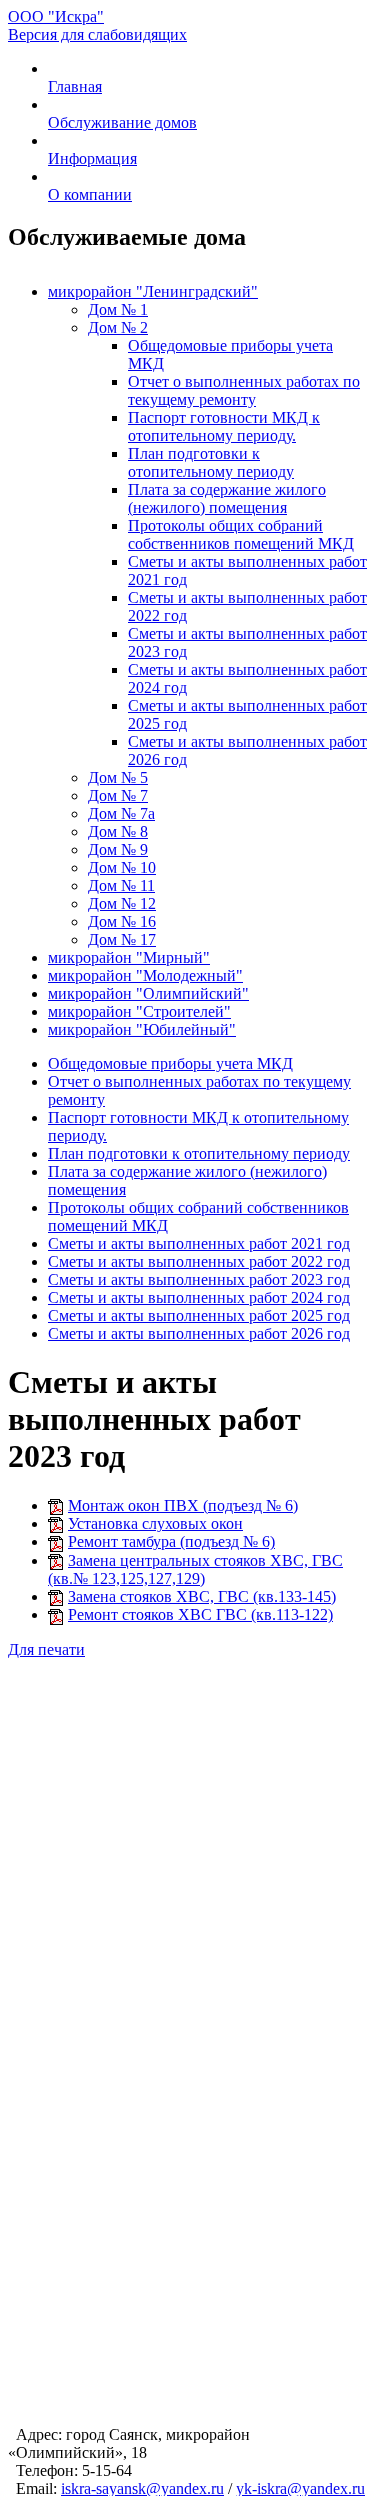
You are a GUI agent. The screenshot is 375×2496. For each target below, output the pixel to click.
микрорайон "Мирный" (129, 957)
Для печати (46, 1649)
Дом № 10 (122, 867)
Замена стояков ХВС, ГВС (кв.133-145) (202, 1596)
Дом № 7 (118, 795)
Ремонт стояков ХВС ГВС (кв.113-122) (200, 1614)
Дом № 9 (118, 849)
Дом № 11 (121, 885)
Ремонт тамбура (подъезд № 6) (171, 1541)
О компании (90, 194)
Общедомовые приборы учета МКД (170, 1063)
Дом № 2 (118, 327)
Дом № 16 (122, 921)
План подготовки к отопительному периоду (211, 462)
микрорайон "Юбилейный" (142, 1029)
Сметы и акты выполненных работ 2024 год (199, 1297)
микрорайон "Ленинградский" (153, 291)
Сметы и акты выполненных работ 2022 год (199, 1261)
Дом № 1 (118, 309)
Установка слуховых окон (155, 1523)
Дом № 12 (122, 903)
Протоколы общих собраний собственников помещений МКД (241, 534)
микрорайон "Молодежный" (145, 975)
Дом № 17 (122, 939)
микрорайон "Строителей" (139, 1011)
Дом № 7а (121, 813)
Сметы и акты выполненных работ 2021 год (199, 1243)
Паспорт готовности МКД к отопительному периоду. (224, 426)
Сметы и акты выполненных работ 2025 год (199, 1315)
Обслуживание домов (122, 122)
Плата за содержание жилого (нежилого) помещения (227, 498)
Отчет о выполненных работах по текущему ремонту (244, 390)
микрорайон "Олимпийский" (148, 993)
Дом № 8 (118, 831)
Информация (92, 158)
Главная (75, 86)
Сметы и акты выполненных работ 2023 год (199, 1279)
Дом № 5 (118, 777)
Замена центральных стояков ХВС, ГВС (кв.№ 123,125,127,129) (195, 1569)
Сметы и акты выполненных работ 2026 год (199, 1333)
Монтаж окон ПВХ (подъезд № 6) (183, 1505)
